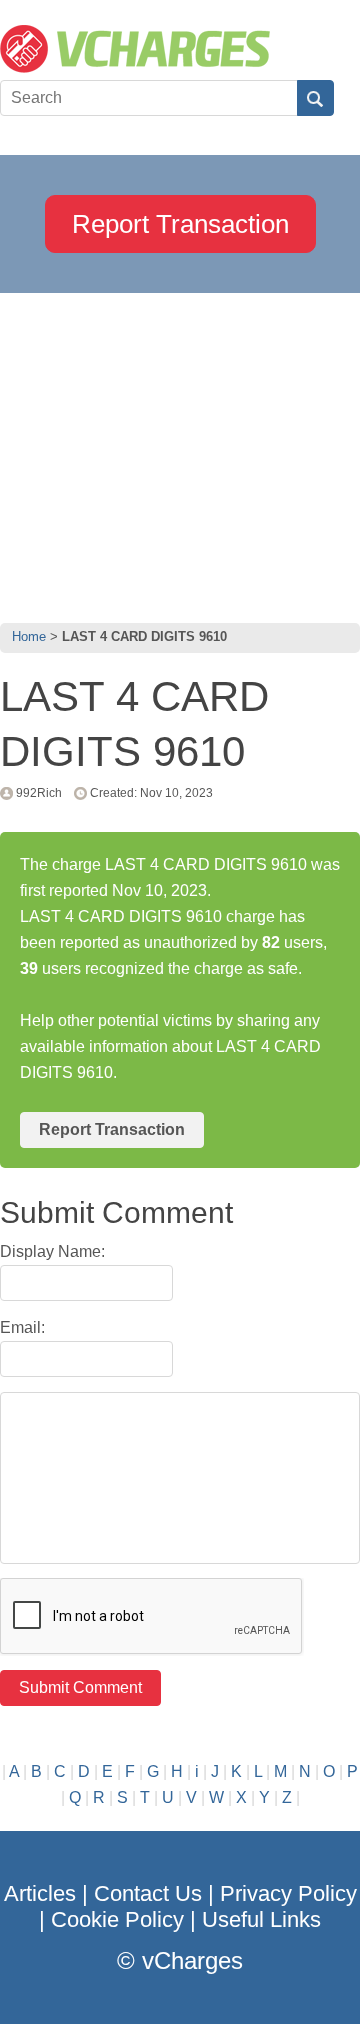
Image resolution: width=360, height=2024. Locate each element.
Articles (40, 1893)
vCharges (192, 1960)
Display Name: (52, 1251)
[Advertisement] (180, 453)
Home (29, 636)
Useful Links (261, 1919)
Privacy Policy (288, 1893)
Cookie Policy (117, 1919)
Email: (22, 1327)
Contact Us (148, 1893)
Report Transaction (180, 224)
